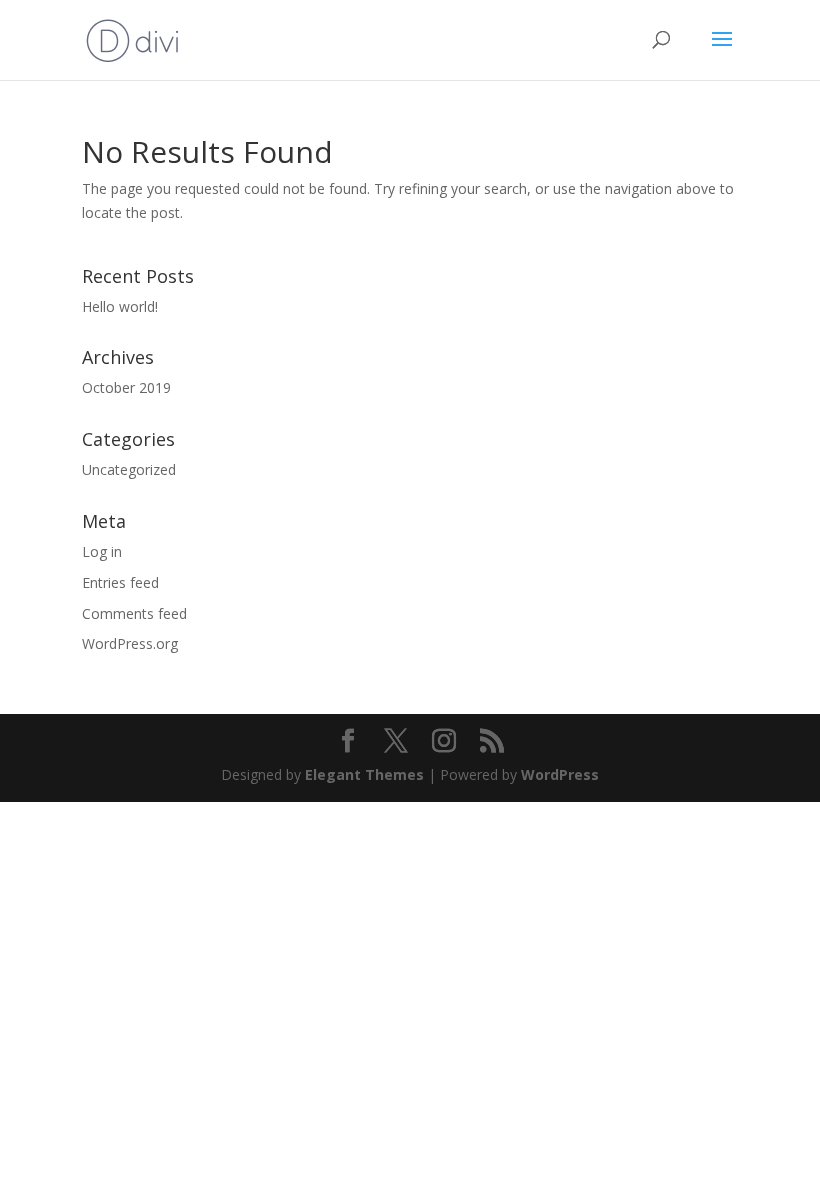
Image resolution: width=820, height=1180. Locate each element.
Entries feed (120, 582)
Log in (102, 551)
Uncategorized (129, 469)
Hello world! (120, 306)
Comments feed (134, 613)
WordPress (560, 774)
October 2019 (126, 387)
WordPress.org (130, 643)
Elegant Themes (364, 774)
